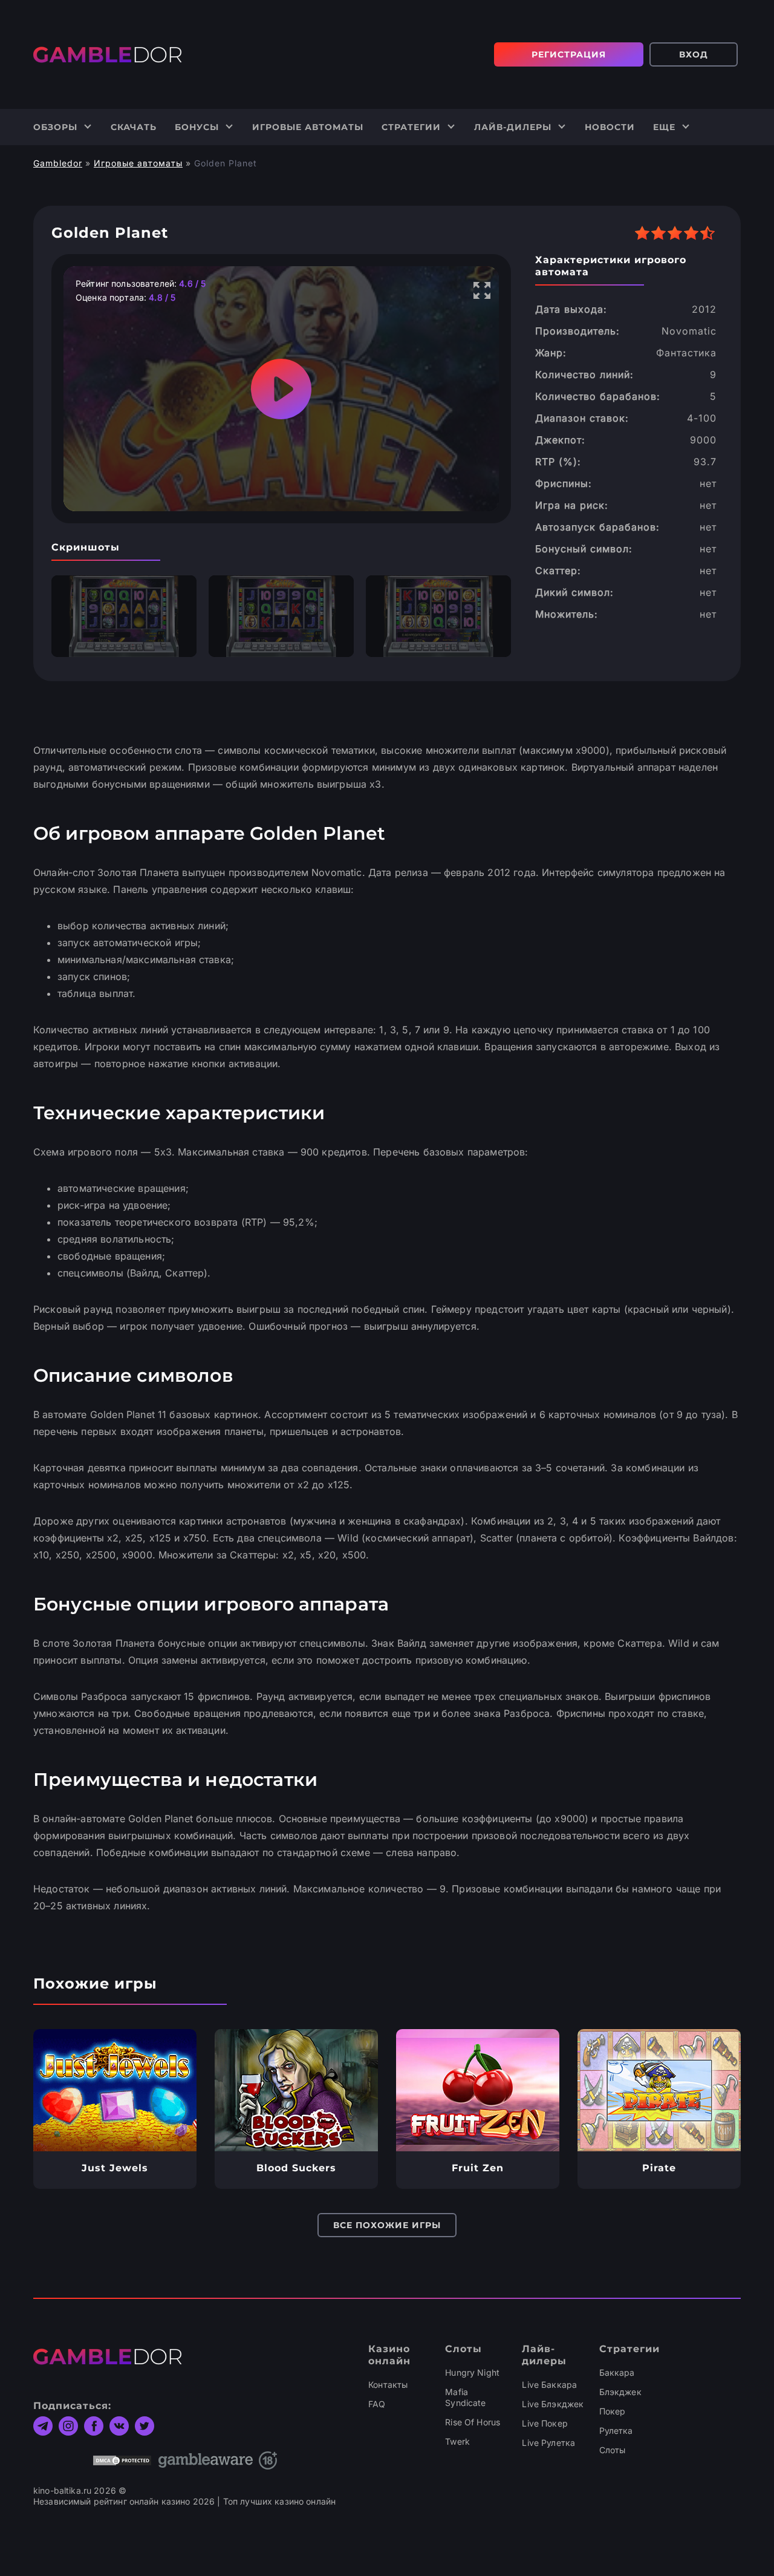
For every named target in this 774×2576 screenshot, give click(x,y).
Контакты (388, 2385)
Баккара (617, 2372)
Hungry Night (472, 2372)
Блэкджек (620, 2392)
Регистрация (569, 54)
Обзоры (55, 127)
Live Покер (545, 2423)
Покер (613, 2411)
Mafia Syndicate (465, 2397)
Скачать (134, 127)
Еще (664, 127)
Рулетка (616, 2431)
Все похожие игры (387, 2225)
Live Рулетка (548, 2443)
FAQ (377, 2404)
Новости (610, 127)
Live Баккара (549, 2385)
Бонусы (197, 127)
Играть (115, 2090)
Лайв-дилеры (513, 127)
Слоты (613, 2450)
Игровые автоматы (308, 127)
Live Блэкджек (553, 2404)
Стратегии (411, 127)
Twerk (457, 2441)
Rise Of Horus (473, 2422)
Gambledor (58, 163)
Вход (694, 54)
